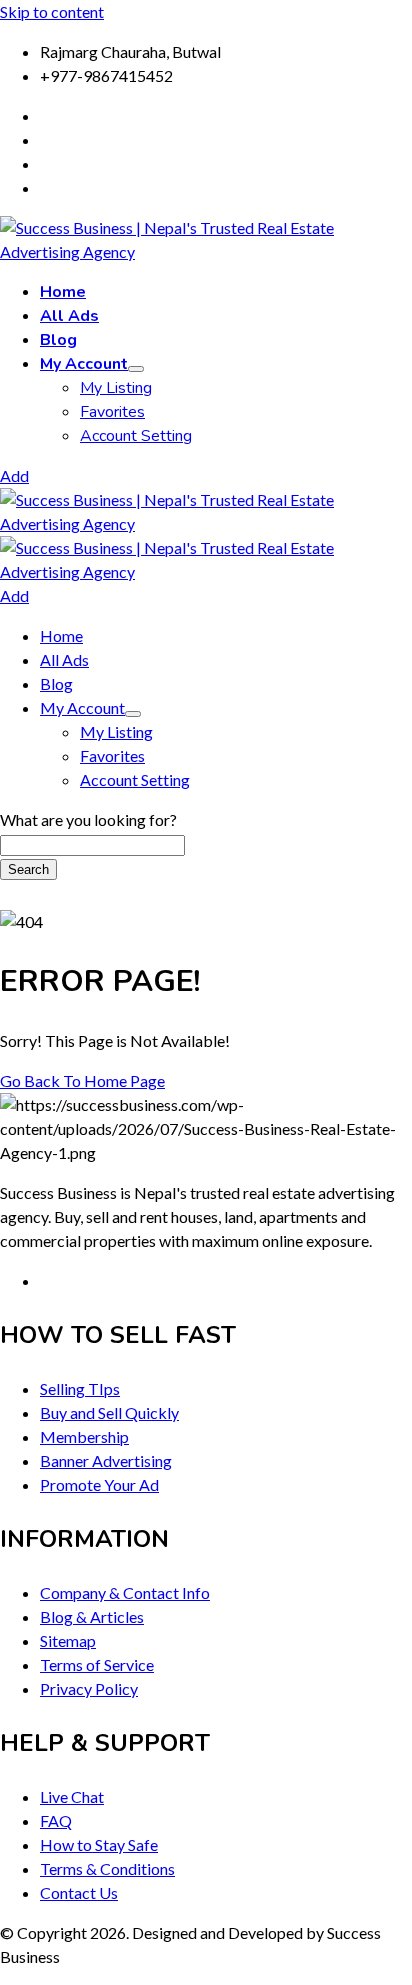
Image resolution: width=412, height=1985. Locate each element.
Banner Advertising (106, 1460)
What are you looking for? (88, 819)
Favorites (112, 412)
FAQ (56, 1820)
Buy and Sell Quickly (109, 1412)
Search (28, 869)
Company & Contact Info (125, 1592)
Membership (84, 1436)
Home (63, 292)
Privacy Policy (89, 1688)
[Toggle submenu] (136, 369)
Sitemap (68, 1640)
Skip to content (52, 11)
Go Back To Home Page (82, 1080)
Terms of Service (97, 1664)
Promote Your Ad (99, 1484)
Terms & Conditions (107, 1868)
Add (14, 475)
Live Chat (72, 1796)
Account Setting (136, 436)
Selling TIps (80, 1388)
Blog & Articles (92, 1616)
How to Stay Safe (99, 1844)
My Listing (116, 388)
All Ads (69, 316)
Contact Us (79, 1892)
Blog (58, 340)
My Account (84, 364)
